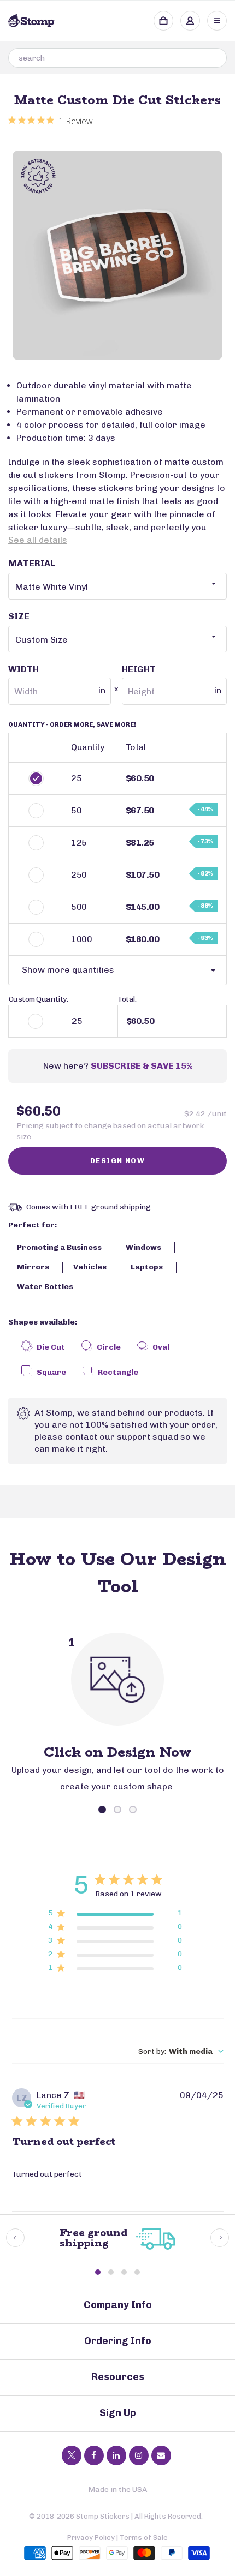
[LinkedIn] (116, 2455)
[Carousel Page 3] (133, 1810)
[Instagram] (139, 2455)
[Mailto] (161, 2455)
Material (32, 563)
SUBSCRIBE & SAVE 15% (142, 1066)
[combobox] (117, 58)
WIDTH (57, 680)
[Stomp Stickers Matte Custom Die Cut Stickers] (117, 255)
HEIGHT (172, 680)
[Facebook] (94, 2455)
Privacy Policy (91, 2538)
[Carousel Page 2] (117, 1810)
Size (19, 616)
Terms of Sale (144, 2538)
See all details (38, 540)
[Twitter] (72, 2455)
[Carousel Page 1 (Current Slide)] (102, 1810)
